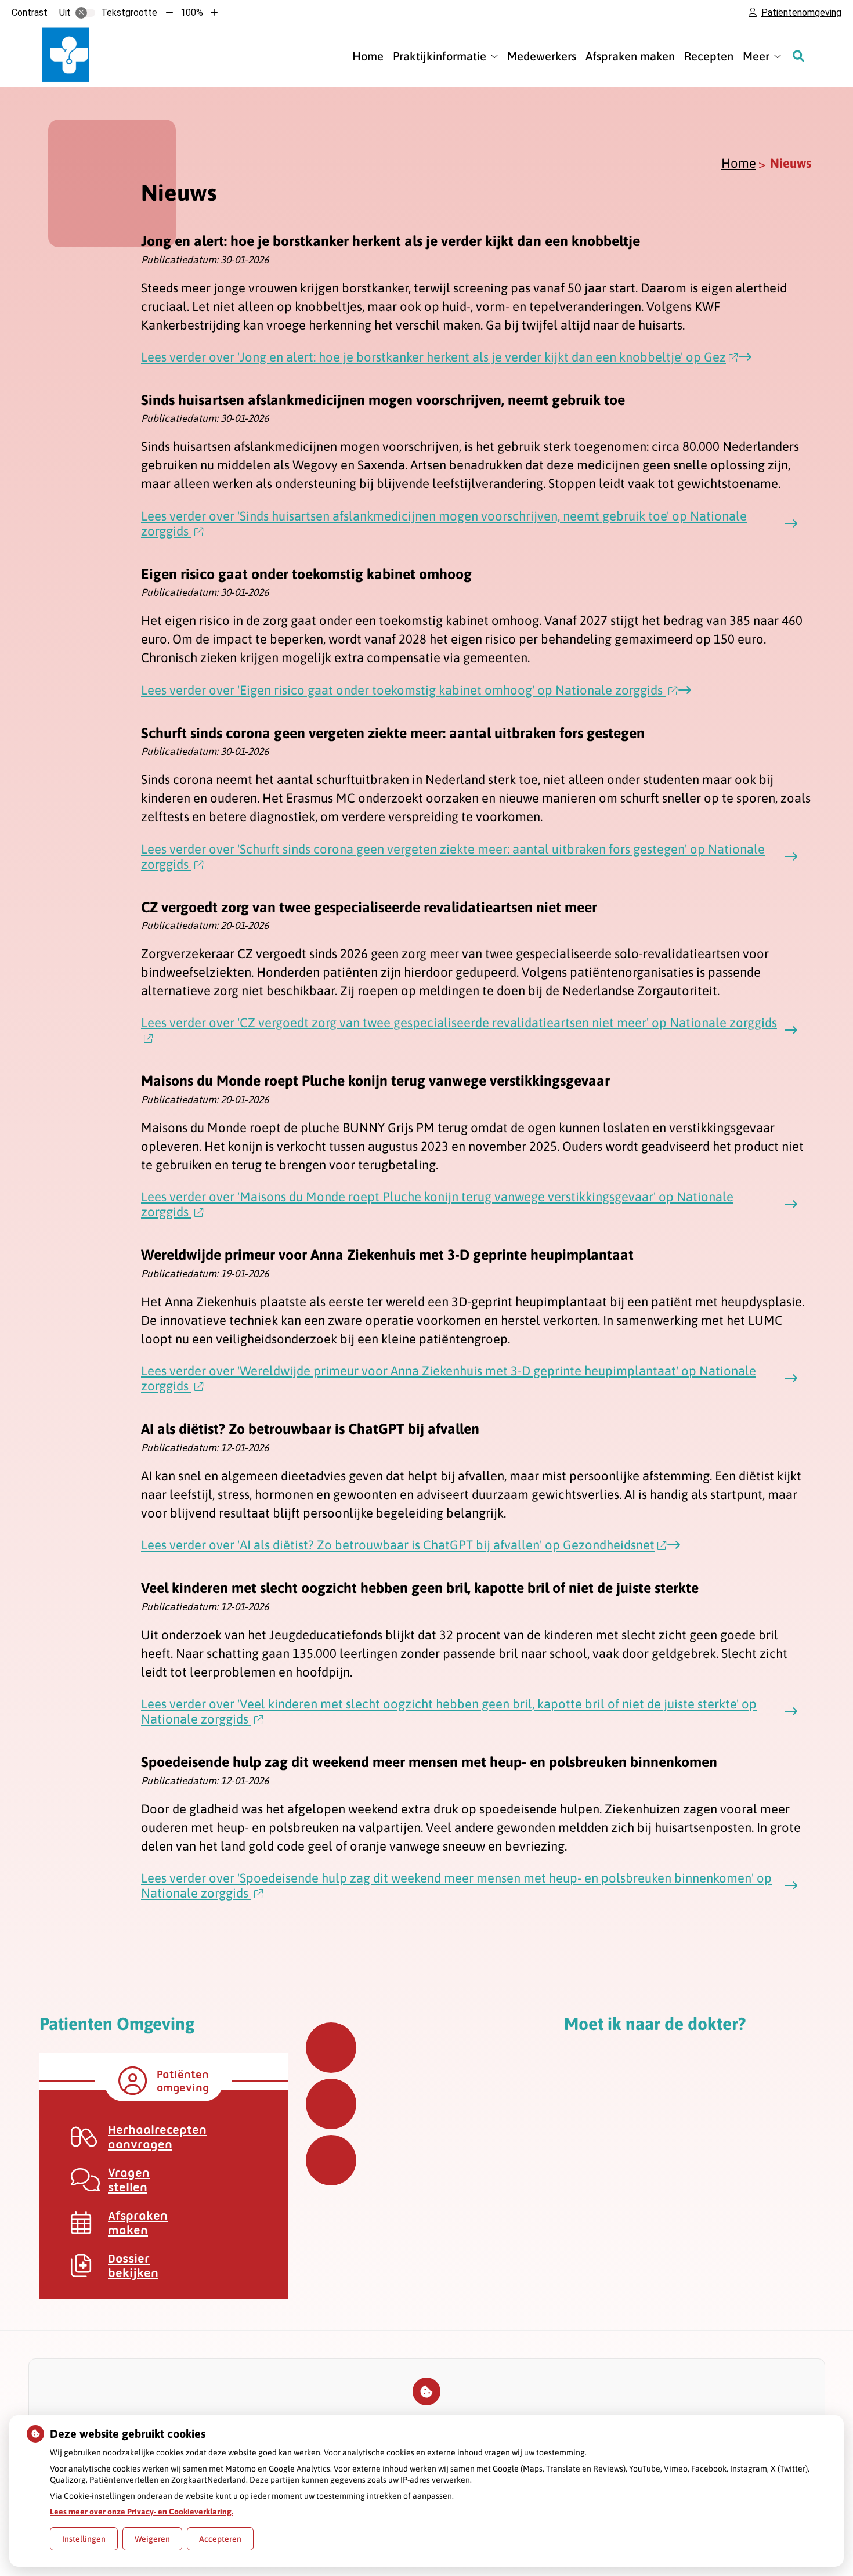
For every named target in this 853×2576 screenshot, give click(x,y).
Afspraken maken (630, 56)
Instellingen (84, 2539)
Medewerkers (542, 56)
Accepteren (220, 2539)
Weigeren (152, 2539)
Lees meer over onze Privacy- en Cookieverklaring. (142, 2512)
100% (192, 12)
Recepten (709, 56)
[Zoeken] (798, 56)
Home (368, 56)
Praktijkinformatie (440, 56)
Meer (756, 56)
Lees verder (433, 357)
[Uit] (85, 13)
